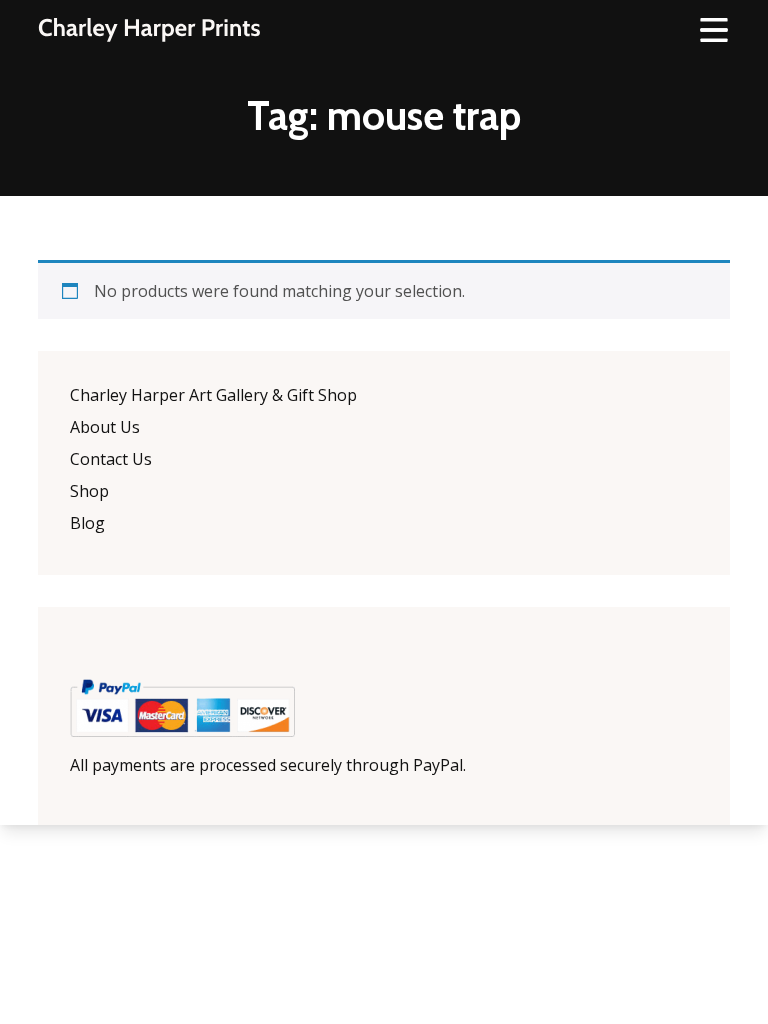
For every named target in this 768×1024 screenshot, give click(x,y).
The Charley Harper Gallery (149, 30)
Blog (87, 523)
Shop (89, 491)
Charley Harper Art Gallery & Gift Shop (213, 395)
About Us (105, 427)
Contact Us (111, 459)
